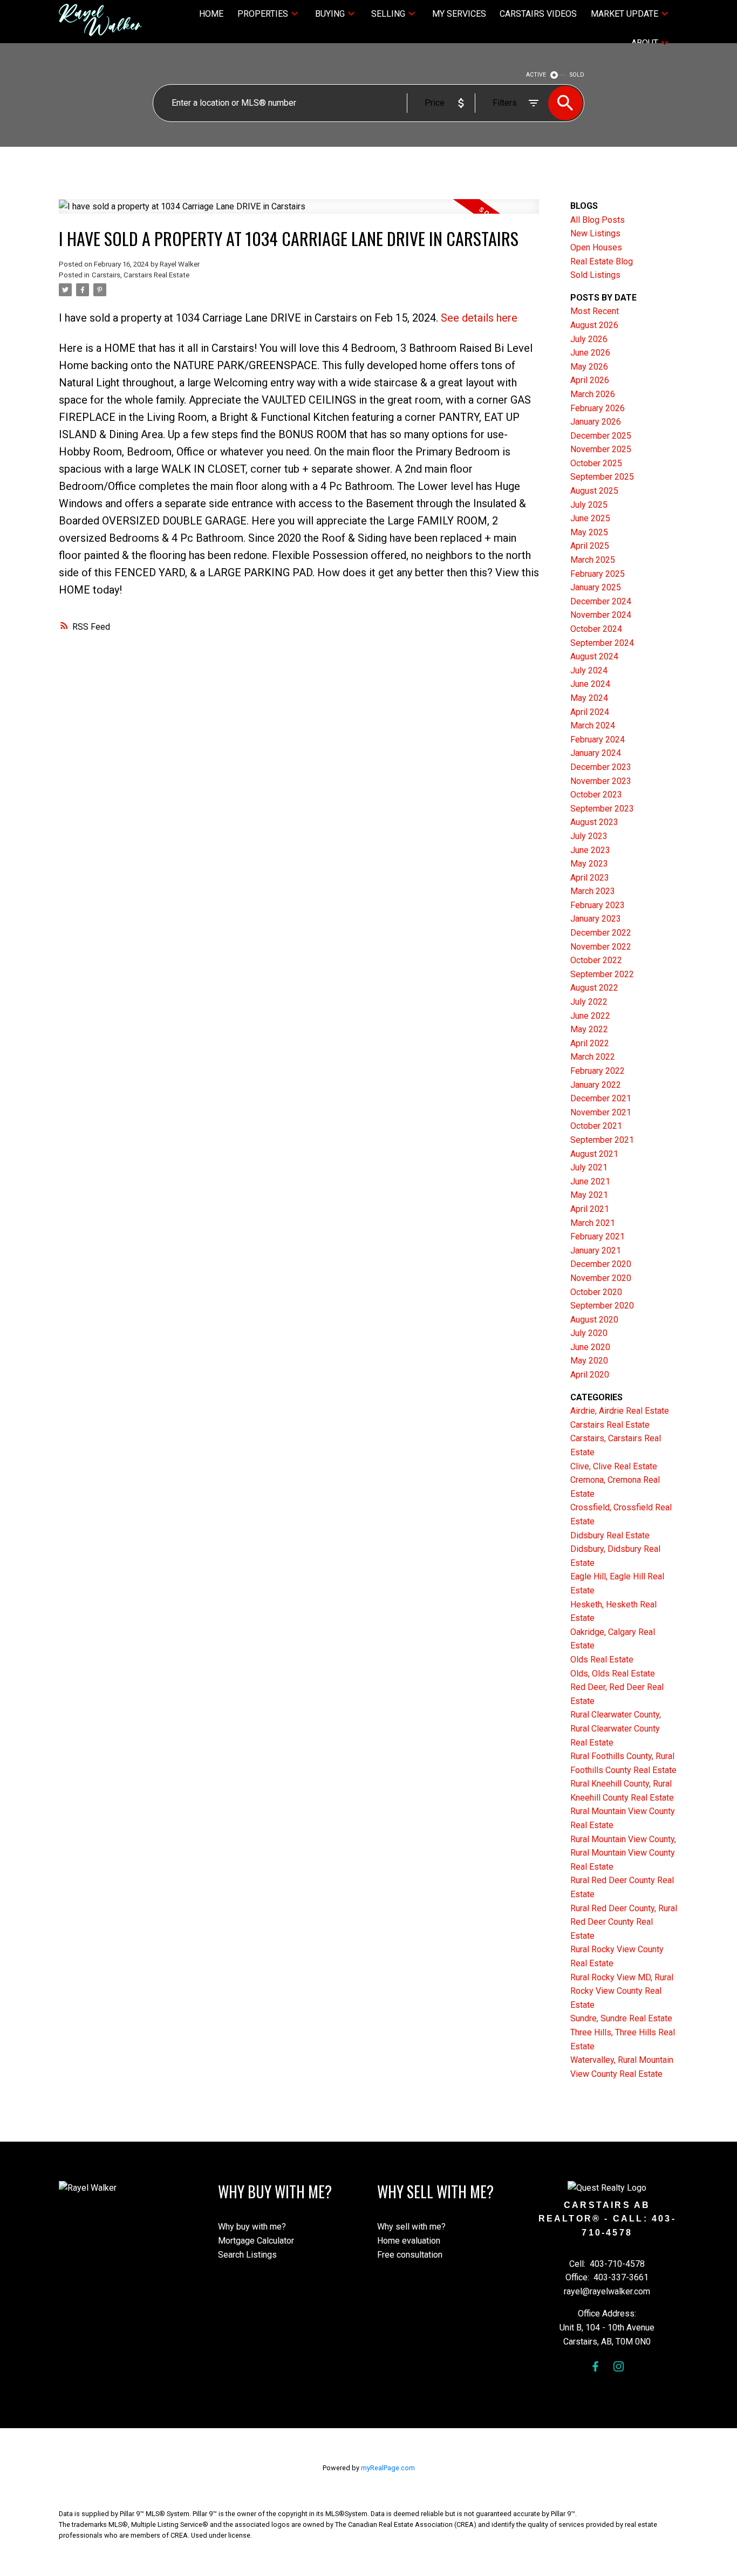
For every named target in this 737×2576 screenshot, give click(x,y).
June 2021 (590, 1181)
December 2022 (601, 933)
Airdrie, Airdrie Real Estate (620, 1411)
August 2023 (594, 822)
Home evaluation (409, 2241)
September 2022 (602, 974)
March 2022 (593, 1057)
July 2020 (589, 1333)
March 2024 (593, 725)
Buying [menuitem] (330, 14)
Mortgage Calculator (256, 2241)
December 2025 (601, 436)
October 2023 (596, 795)
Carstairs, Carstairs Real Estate (141, 275)
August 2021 (594, 1154)
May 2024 (589, 698)
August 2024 (594, 656)
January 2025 (596, 587)
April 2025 (590, 546)
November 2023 (601, 781)
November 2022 (601, 947)
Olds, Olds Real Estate (613, 1674)
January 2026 (596, 422)
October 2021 (596, 1126)
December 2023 (601, 767)
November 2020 (601, 1278)
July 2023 (589, 836)
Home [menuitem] (211, 14)
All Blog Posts (598, 220)
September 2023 (602, 809)
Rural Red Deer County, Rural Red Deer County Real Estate (624, 1922)
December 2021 (601, 1098)
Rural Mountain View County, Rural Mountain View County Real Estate (623, 1853)
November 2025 (601, 449)
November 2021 (601, 1112)
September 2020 (602, 1306)
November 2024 (601, 615)
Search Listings (247, 2255)
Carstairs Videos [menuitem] (538, 14)
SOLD (577, 75)
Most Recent (595, 311)
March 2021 (593, 1223)
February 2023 (598, 905)
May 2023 (589, 864)
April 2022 (590, 1043)
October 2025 (596, 463)
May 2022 (589, 1029)
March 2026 (593, 394)
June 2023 (590, 850)
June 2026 (590, 353)
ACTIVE (536, 75)
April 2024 (590, 712)
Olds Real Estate (602, 1660)
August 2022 (594, 988)
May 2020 (589, 1361)
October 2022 (596, 960)
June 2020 (590, 1347)
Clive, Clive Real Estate (614, 1466)
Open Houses (596, 247)
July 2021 (589, 1167)
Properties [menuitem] (263, 14)
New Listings (595, 233)
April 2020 (590, 1375)
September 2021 (602, 1140)
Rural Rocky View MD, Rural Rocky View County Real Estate (622, 1991)
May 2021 (589, 1195)
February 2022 (598, 1071)
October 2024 (596, 629)
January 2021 (596, 1250)
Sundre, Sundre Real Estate (621, 2018)
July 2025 (589, 505)
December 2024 (601, 601)
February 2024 (598, 740)
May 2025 (589, 532)
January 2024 (596, 753)
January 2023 (596, 919)
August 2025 (594, 491)
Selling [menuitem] (388, 14)
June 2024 (590, 684)
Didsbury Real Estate (610, 1535)
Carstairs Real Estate (610, 1425)
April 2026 (590, 380)
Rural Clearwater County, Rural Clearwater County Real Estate (616, 1728)
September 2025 (602, 477)
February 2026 (598, 408)
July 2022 (589, 1002)
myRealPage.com (388, 2468)
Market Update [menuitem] (625, 14)
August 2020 (594, 1320)
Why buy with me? (252, 2227)
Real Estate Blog (602, 261)
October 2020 (596, 1292)
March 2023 (593, 891)
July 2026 (589, 339)
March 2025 (593, 560)
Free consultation (410, 2255)
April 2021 (590, 1209)
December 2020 (601, 1264)
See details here (479, 318)
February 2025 (598, 574)
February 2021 (598, 1236)
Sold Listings (595, 275)
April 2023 (590, 878)
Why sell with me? (411, 2227)
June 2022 (590, 1016)
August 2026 (594, 325)
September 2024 (602, 643)
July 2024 (589, 670)
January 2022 (596, 1085)
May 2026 (589, 367)
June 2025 (590, 518)
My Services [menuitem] (459, 14)
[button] (595, 2366)
